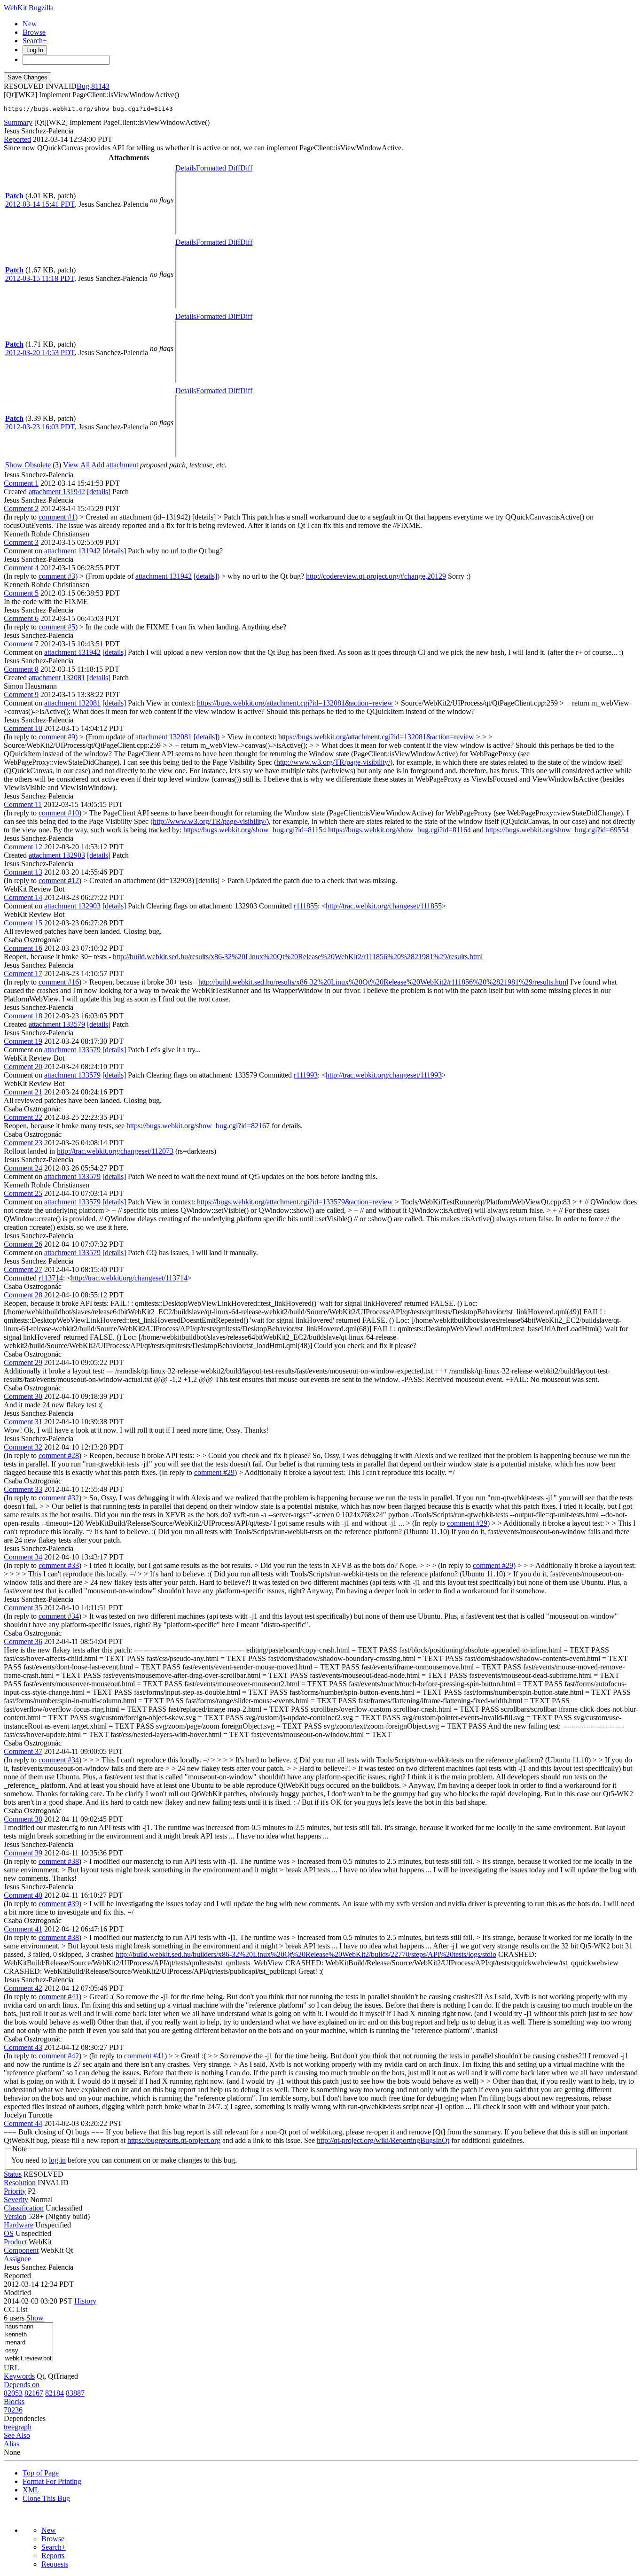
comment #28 (59, 1455)
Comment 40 (23, 1895)
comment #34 (59, 1616)
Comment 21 (23, 1092)
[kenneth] (28, 2335)
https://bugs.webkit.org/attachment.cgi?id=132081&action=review (295, 703)
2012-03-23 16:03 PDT (40, 427)
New (30, 24)
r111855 (306, 906)
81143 (100, 86)
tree (9, 2427)
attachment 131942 (57, 492)
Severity (16, 2200)
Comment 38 (23, 1819)
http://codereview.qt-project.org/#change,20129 (376, 576)
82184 (55, 2393)
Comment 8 (21, 669)
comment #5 (57, 627)
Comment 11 (23, 804)
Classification (24, 2208)
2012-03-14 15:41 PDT (40, 204)
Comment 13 (23, 872)
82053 (13, 2393)
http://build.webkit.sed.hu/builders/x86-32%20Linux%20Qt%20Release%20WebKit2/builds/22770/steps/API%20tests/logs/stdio (306, 1954)
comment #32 (59, 1498)
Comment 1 (21, 483)
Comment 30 (23, 1396)
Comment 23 (23, 1143)
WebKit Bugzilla (29, 8)
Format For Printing (52, 2481)
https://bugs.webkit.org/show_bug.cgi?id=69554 (557, 830)
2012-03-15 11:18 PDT (40, 278)
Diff (246, 168)
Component (21, 2250)
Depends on (22, 2385)
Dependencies (25, 2418)
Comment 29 (23, 1362)
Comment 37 (23, 1751)
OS (9, 2233)
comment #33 (59, 1565)
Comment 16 (23, 948)
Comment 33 (23, 1489)
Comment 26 (23, 1244)
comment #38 (59, 1861)
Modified (17, 2293)
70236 (13, 2410)
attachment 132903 (57, 855)
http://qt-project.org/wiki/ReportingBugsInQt (383, 2140)
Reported (17, 139)
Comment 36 (23, 1641)
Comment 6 (21, 618)
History (85, 2301)
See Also (17, 2435)
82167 (34, 2393)
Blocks (14, 2401)
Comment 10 (23, 728)
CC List (16, 2309)
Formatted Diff (218, 168)
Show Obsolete (28, 465)
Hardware (19, 2225)
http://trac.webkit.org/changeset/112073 (115, 1151)
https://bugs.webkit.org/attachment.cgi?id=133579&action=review (295, 1202)
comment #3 (57, 576)
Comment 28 (23, 1295)
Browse (34, 32)
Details (186, 168)
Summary (18, 122)
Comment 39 (23, 1853)
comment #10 (59, 813)
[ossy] (28, 2351)
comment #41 (59, 1997)
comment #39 (59, 1904)
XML (31, 2490)
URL (12, 2368)
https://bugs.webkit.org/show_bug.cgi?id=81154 (255, 830)
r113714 (51, 1278)
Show (35, 2318)
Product (15, 2242)
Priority (15, 2191)
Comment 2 (21, 508)
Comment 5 (21, 593)
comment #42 (59, 2056)
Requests (55, 2564)
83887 (75, 2393)
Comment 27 (23, 1269)
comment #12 (59, 881)
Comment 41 (23, 1929)
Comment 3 (21, 542)
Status (13, 2174)
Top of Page (41, 2473)
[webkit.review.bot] (28, 2359)
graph (23, 2427)
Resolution (20, 2183)
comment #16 (59, 982)
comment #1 (57, 517)
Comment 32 (23, 1447)
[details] (99, 492)
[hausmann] (28, 2327)
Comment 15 (23, 923)
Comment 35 (23, 1608)
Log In (35, 50)
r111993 (306, 1075)
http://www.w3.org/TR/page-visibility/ (333, 762)
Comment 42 (23, 1988)
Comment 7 (21, 644)
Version (15, 2216)
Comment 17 (23, 974)
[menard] (28, 2343)
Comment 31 (23, 1422)
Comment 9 (21, 694)
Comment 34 (23, 1557)
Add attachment (115, 465)
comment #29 (214, 1472)
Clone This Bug (46, 2498)
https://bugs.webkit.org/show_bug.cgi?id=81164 (399, 830)
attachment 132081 (57, 678)
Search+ (35, 41)
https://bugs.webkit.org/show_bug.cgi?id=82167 (198, 1126)
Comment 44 (23, 2123)
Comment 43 (23, 2047)
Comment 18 (23, 1016)
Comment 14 (23, 897)
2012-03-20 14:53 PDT (40, 353)
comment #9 (57, 737)
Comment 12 (23, 847)
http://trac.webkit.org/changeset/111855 (384, 906)
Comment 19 (23, 1041)
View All (76, 465)
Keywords (19, 2376)
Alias (12, 2444)
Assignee (17, 2259)
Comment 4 (21, 568)
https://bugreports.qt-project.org (174, 2140)
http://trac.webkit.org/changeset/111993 (384, 1075)
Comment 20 (23, 1067)
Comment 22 (23, 1117)
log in (57, 2160)
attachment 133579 (57, 1024)
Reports (53, 2556)
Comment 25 (23, 1193)
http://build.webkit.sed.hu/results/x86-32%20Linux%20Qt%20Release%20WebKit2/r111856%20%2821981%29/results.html (298, 957)
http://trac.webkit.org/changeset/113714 (129, 1278)
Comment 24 (23, 1168)
